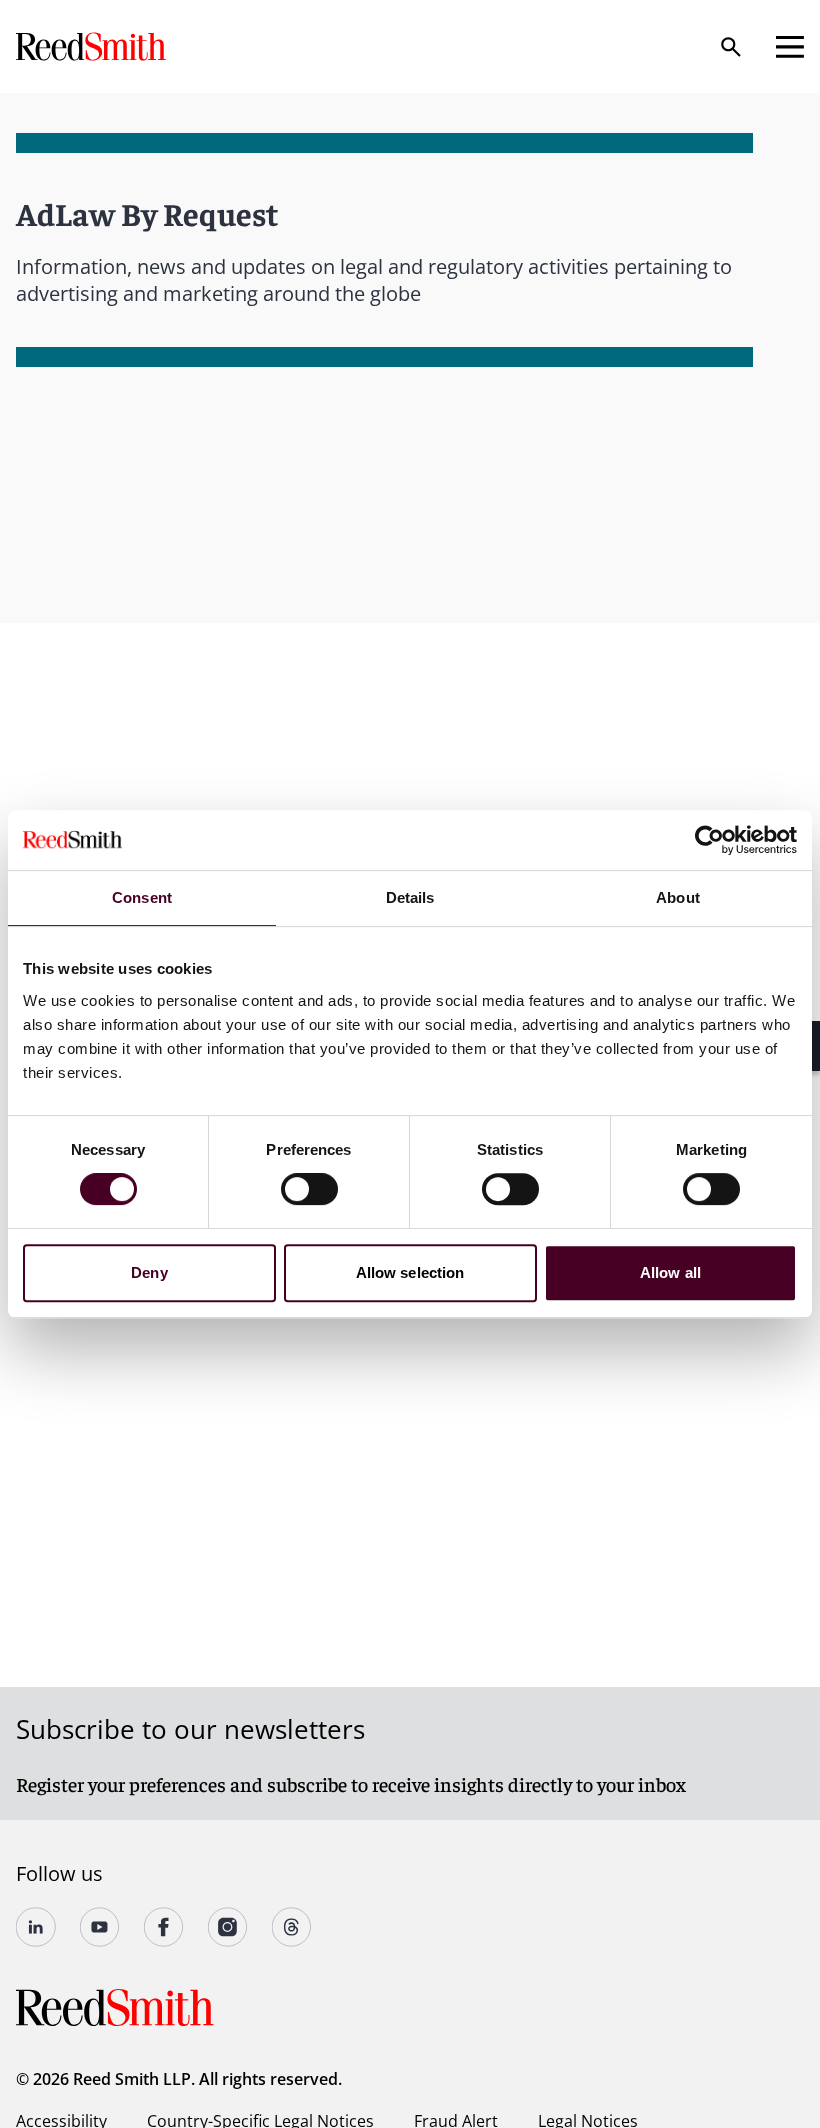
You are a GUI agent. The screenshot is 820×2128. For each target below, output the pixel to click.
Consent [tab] (142, 897)
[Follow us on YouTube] (100, 1927)
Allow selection (410, 1272)
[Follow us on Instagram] (228, 1927)
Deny (149, 1272)
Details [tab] (410, 897)
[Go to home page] (93, 46)
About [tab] (678, 897)
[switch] (309, 1189)
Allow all (670, 1272)
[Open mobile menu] (790, 47)
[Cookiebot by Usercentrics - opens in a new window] (709, 840)
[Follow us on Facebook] (164, 1927)
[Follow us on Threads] (292, 1927)
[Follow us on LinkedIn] (36, 1927)
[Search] (731, 47)
